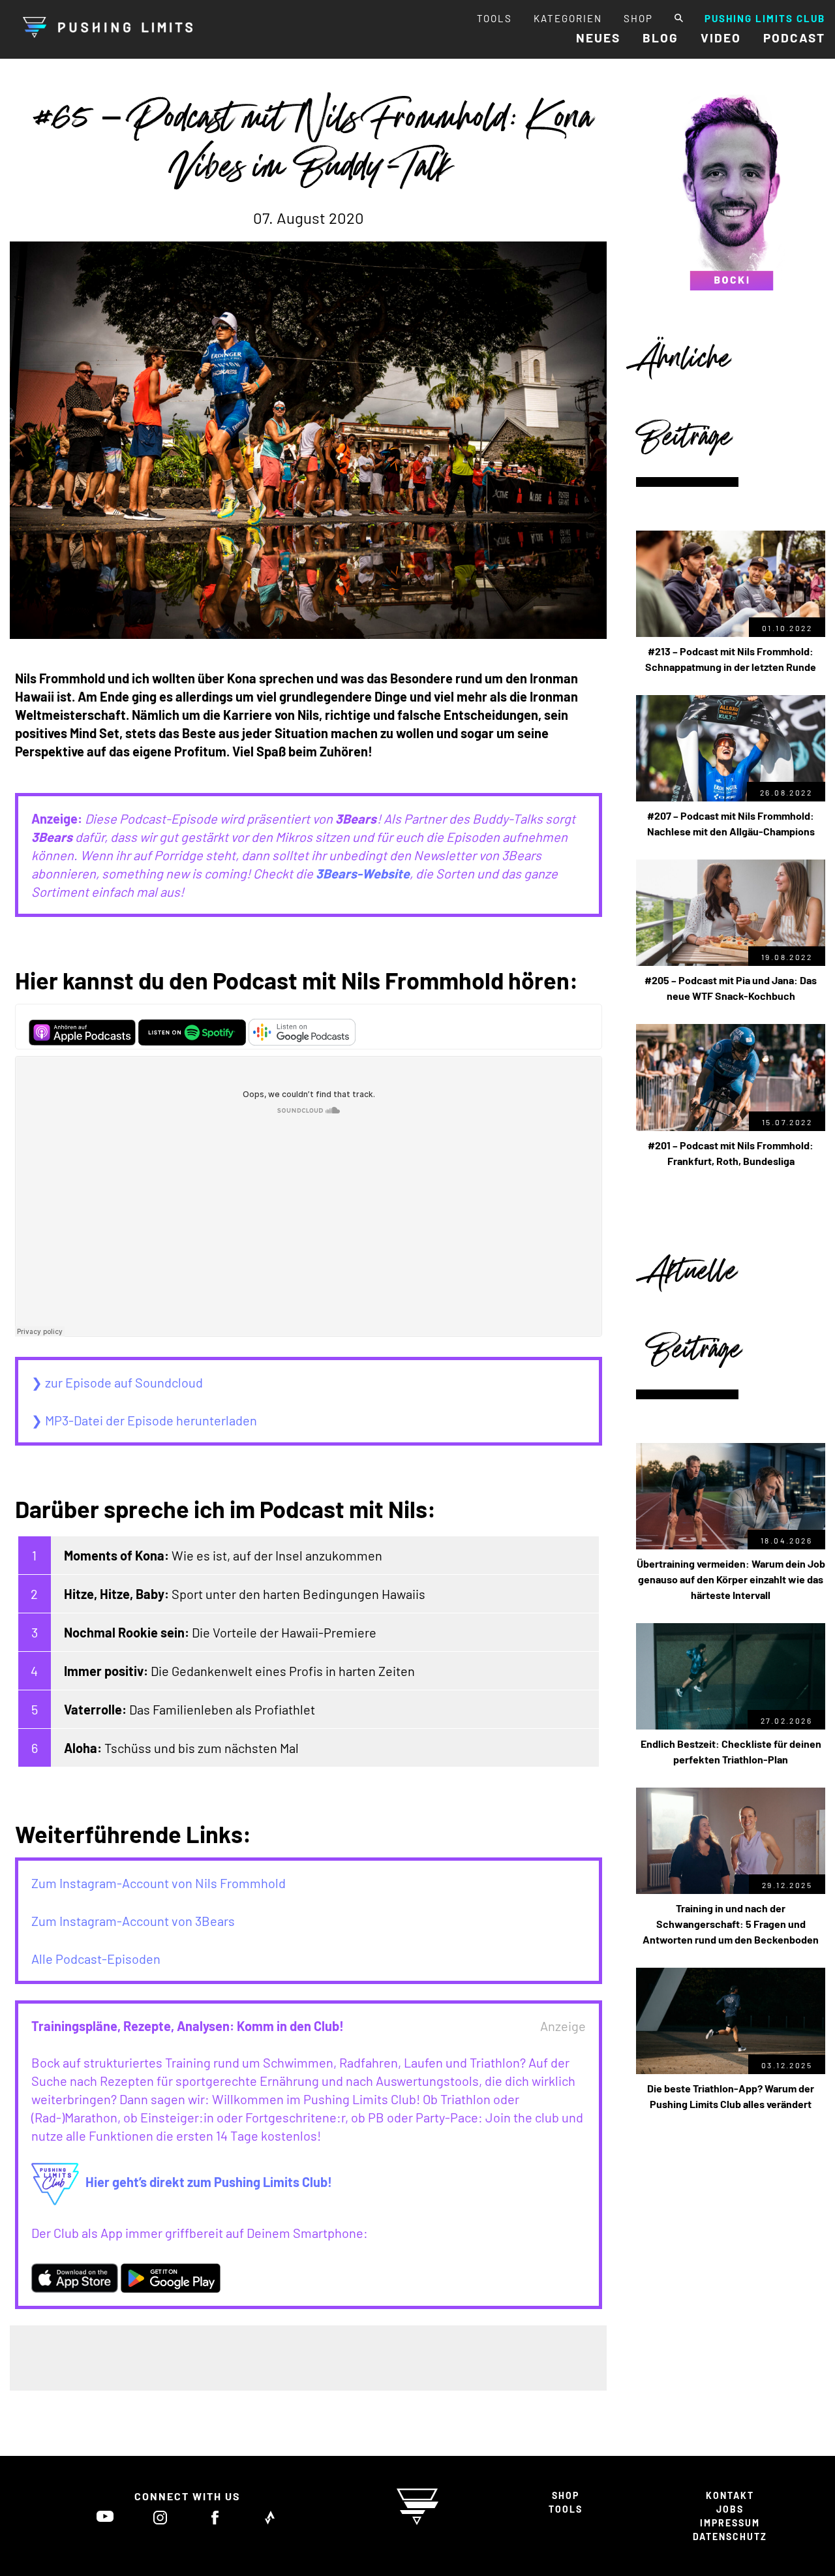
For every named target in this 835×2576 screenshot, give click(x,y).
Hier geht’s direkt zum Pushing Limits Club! (209, 2182)
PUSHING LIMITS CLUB (765, 18)
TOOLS (494, 18)
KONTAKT (730, 2495)
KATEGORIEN (568, 18)
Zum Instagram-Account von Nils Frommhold (159, 1883)
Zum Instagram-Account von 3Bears (133, 1921)
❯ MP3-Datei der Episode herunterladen (144, 1420)
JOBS (730, 2509)
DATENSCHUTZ (730, 2537)
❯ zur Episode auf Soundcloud (117, 1382)
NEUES (598, 38)
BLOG (660, 38)
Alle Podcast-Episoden (96, 1959)
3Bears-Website (363, 873)
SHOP (638, 18)
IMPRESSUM (730, 2523)
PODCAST (794, 38)
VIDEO (721, 38)
